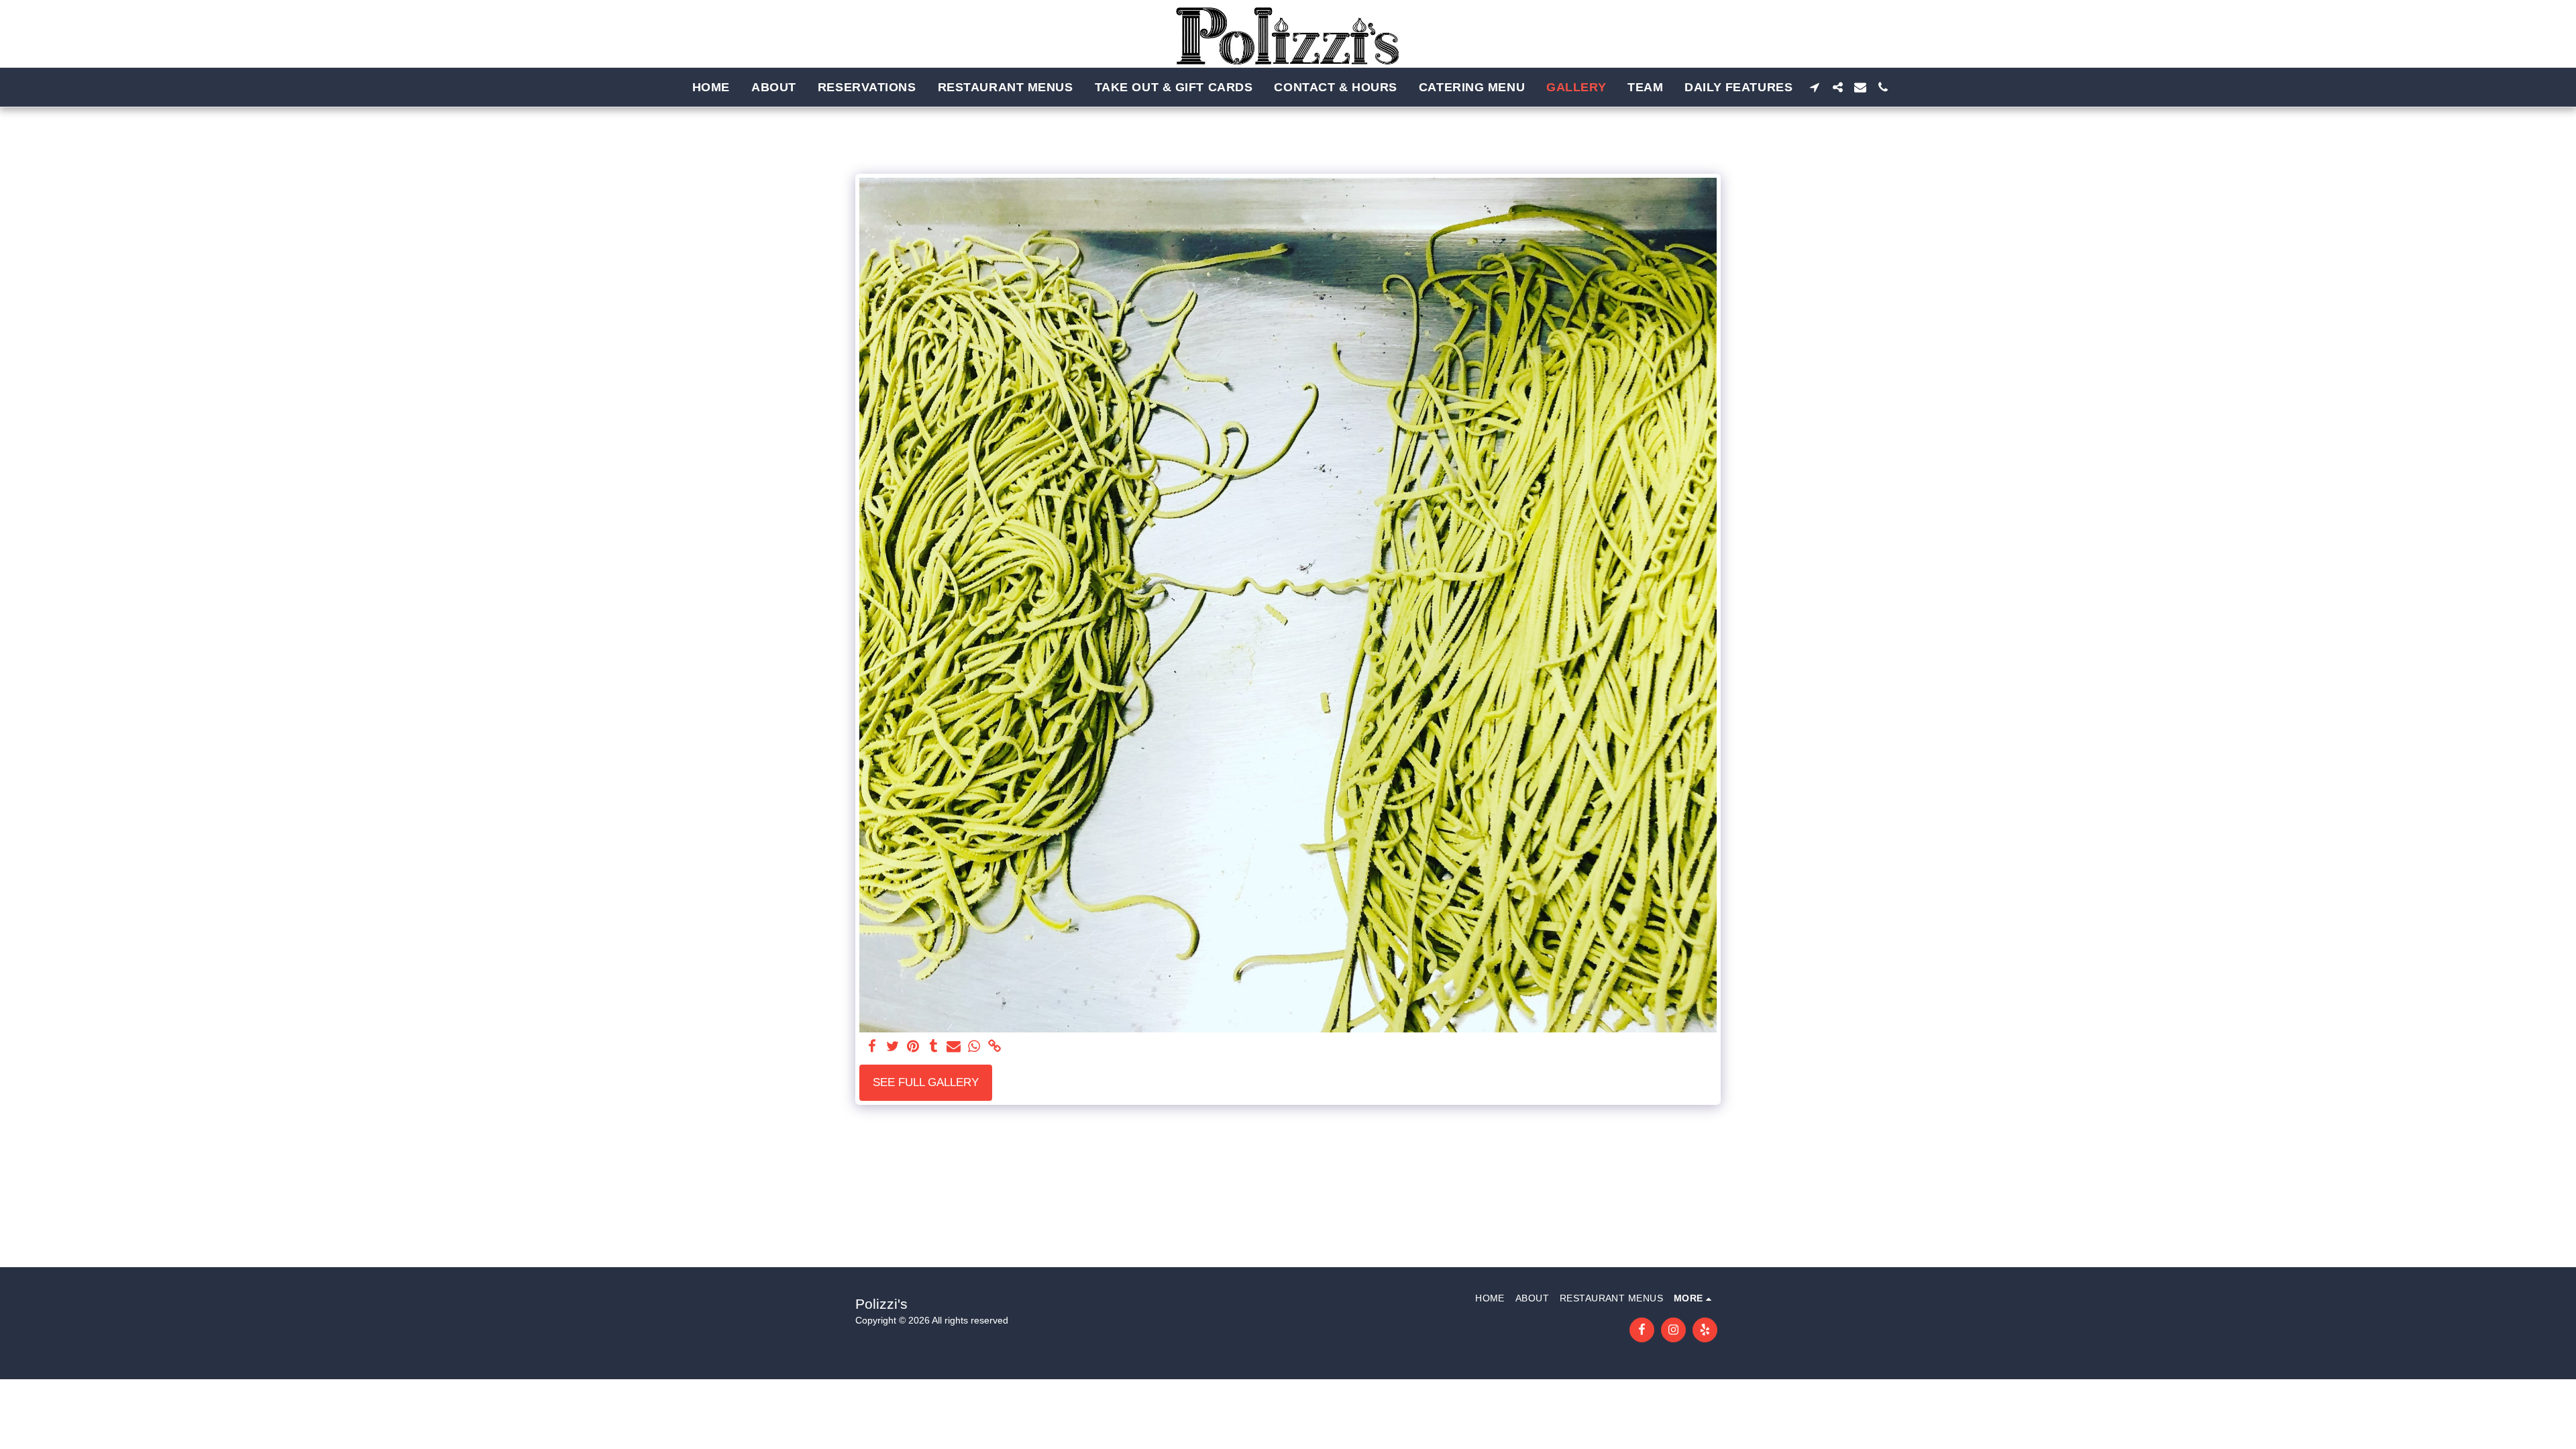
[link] (995, 1047)
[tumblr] (934, 1047)
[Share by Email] (954, 1047)
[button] (1815, 87)
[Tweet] (893, 1047)
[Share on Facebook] (873, 1047)
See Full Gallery (926, 1082)
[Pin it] (913, 1047)
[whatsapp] (974, 1047)
